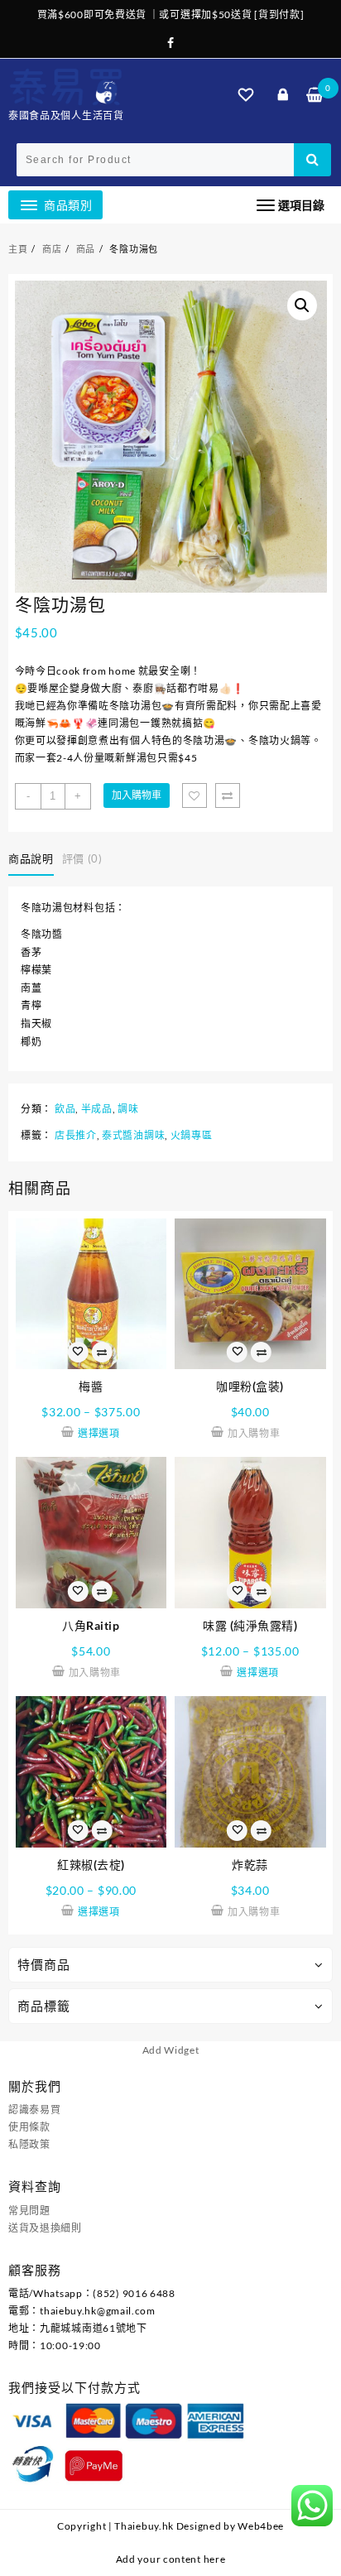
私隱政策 (29, 2144)
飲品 (65, 1109)
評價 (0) (82, 858)
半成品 (97, 1109)
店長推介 (76, 1135)
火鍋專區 (192, 1135)
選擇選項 (99, 1433)
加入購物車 (137, 795)
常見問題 (29, 2211)
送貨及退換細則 (45, 2228)
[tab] (34, 859)
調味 (128, 1109)
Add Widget (171, 2050)
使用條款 (29, 2127)
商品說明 (31, 858)
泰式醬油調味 (133, 1135)
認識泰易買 (35, 2110)
